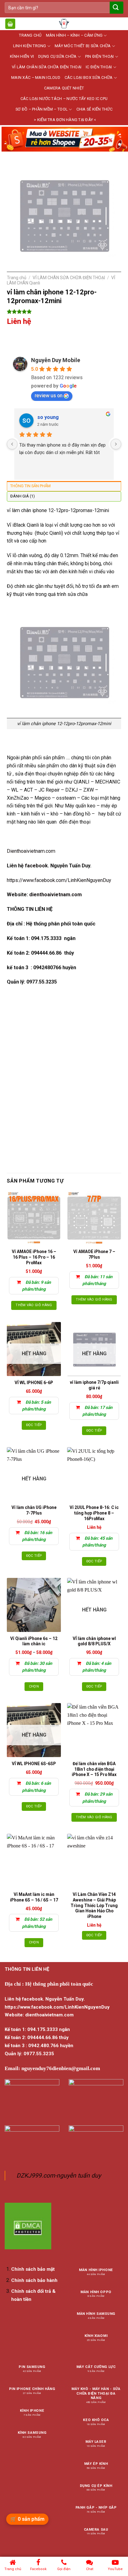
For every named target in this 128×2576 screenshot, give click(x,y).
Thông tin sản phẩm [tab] (30, 486)
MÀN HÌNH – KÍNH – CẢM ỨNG (74, 35)
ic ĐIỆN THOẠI (99, 67)
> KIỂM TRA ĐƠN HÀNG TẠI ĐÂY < (65, 120)
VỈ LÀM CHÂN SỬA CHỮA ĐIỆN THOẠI (47, 67)
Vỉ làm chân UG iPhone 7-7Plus (34, 1510)
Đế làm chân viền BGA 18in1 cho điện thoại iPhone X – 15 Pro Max (94, 1769)
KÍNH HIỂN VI (22, 56)
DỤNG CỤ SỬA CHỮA (57, 56)
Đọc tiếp (34, 1425)
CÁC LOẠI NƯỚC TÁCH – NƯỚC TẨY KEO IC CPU (64, 99)
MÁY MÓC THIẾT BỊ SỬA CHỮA (83, 46)
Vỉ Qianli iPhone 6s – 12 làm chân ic (34, 1641)
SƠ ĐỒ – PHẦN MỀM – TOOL (42, 109)
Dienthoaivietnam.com (31, 851)
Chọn (34, 1686)
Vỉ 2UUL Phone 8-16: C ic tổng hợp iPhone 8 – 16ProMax (94, 1513)
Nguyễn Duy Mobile (56, 360)
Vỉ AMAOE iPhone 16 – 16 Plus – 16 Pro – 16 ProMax (34, 1257)
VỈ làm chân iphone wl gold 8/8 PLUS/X (94, 1641)
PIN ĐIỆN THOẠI (100, 56)
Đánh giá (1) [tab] (23, 496)
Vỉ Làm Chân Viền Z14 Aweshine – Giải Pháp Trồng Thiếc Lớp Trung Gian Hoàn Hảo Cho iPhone (94, 1905)
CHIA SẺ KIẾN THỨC (94, 109)
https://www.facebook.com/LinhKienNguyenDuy (59, 880)
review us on (49, 395)
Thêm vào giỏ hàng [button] (34, 1305)
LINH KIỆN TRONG (30, 46)
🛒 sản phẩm (27, 2519)
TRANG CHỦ (30, 35)
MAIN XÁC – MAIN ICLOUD (36, 77)
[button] (10, 24)
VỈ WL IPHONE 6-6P (34, 1383)
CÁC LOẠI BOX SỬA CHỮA (89, 77)
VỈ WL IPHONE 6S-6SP (34, 1764)
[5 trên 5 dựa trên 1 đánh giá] (64, 311)
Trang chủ (17, 278)
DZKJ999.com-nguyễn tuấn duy (59, 2176)
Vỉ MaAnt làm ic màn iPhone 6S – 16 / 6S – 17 (34, 1897)
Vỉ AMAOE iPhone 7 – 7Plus (94, 1254)
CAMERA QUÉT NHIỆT (64, 88)
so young (48, 417)
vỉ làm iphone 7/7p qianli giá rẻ (94, 1385)
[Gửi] (116, 8)
